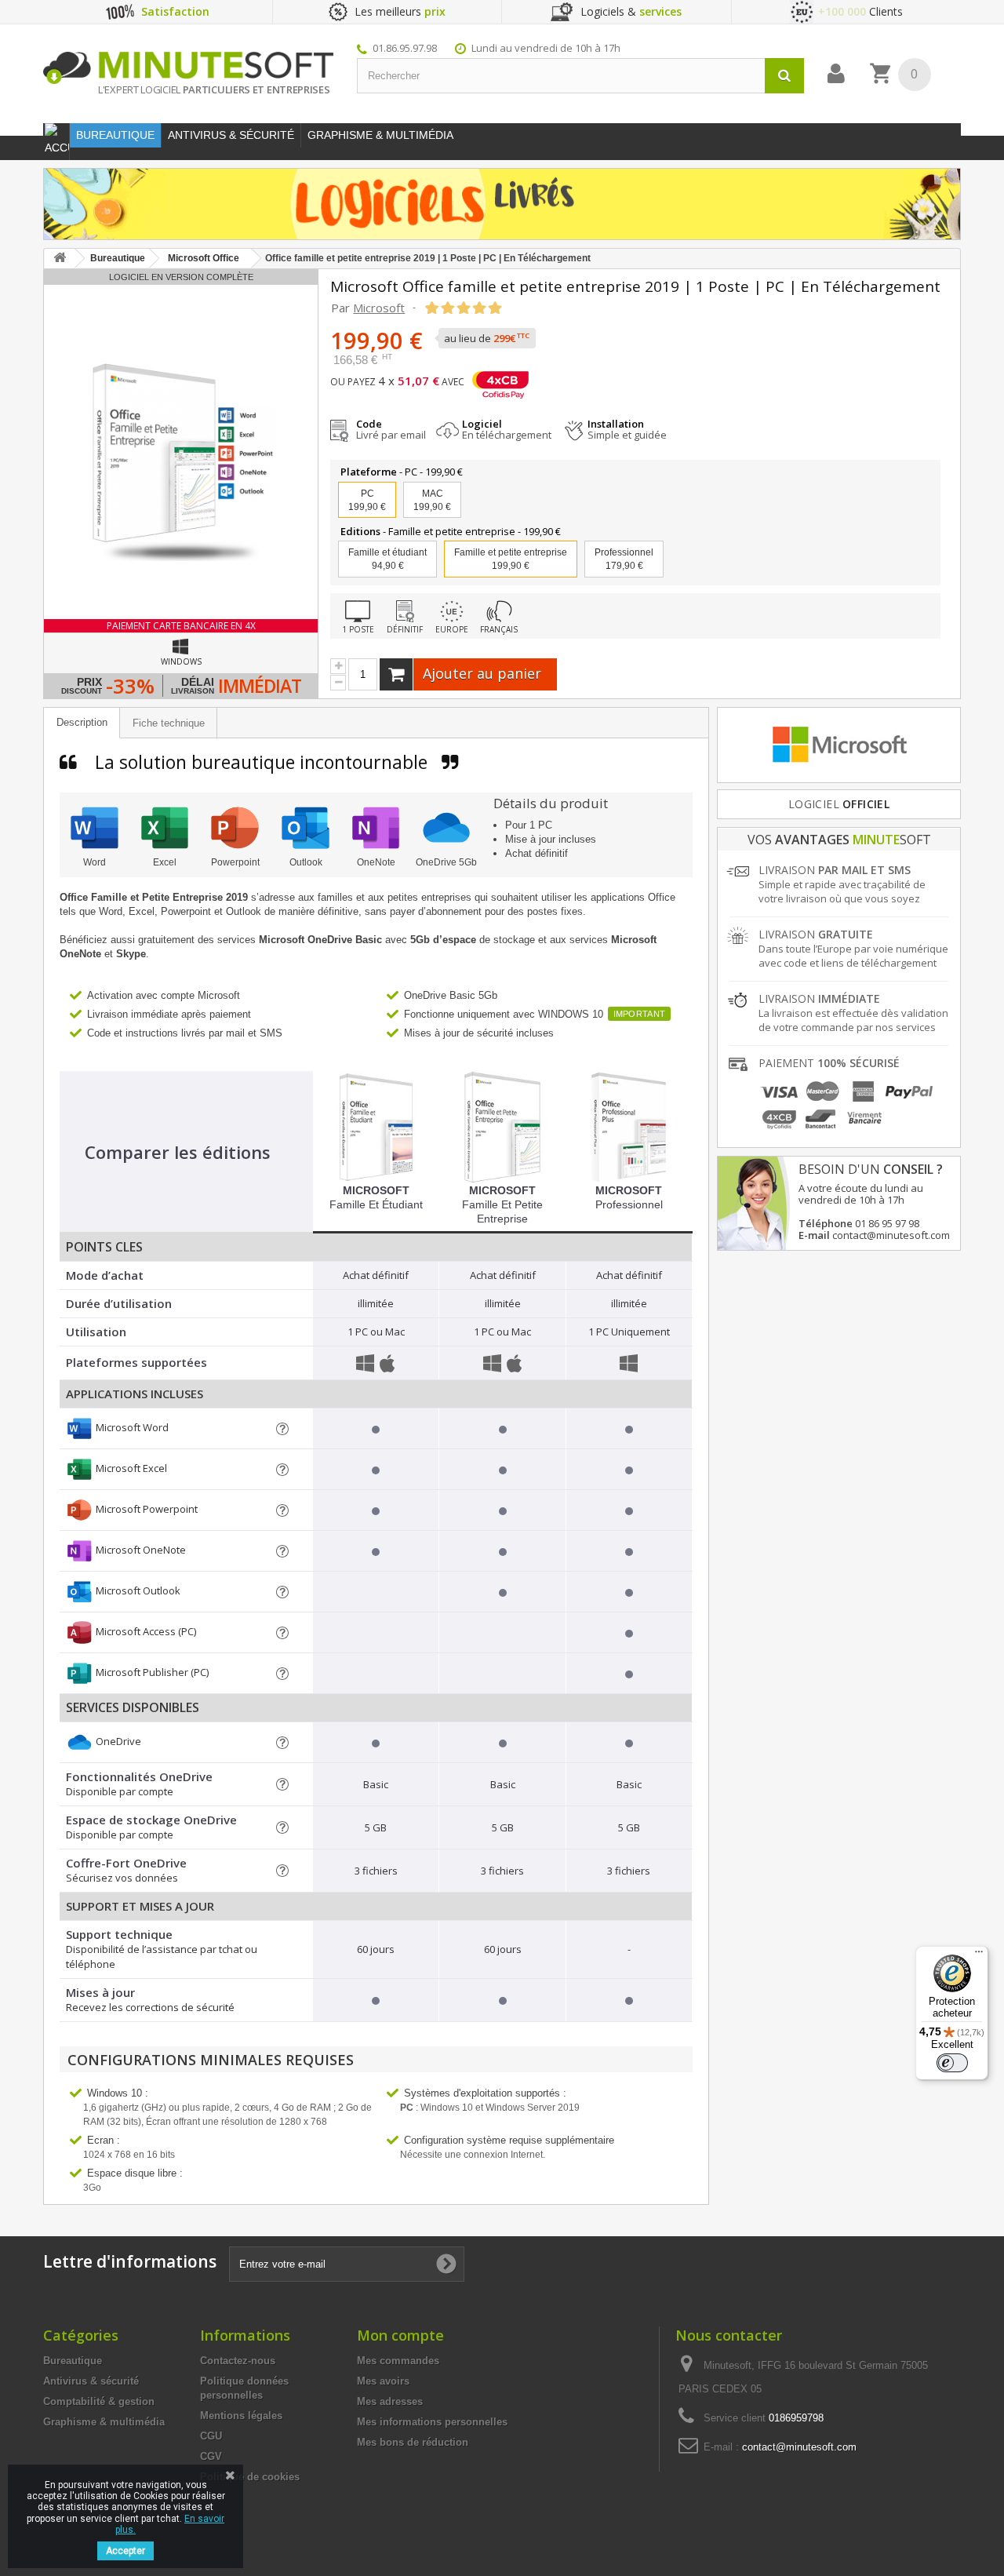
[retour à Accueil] (60, 259)
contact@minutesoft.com (799, 2447)
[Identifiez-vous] (836, 74)
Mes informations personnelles (432, 2422)
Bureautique (73, 2361)
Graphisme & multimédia (104, 2422)
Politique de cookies (250, 2477)
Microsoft (379, 308)
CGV (211, 2456)
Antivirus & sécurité (91, 2381)
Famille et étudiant (387, 559)
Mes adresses (390, 2401)
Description (82, 722)
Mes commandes (398, 2361)
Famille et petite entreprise (502, 1204)
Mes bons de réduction (413, 2442)
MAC (432, 500)
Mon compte (400, 2335)
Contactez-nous (238, 2361)
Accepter (125, 2551)
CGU (211, 2436)
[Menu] (979, 1955)
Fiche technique (169, 723)
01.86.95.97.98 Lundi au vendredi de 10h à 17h (497, 48)
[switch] (952, 2063)
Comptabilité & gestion (99, 2401)
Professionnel (624, 559)
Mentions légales (241, 2416)
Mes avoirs (383, 2381)
